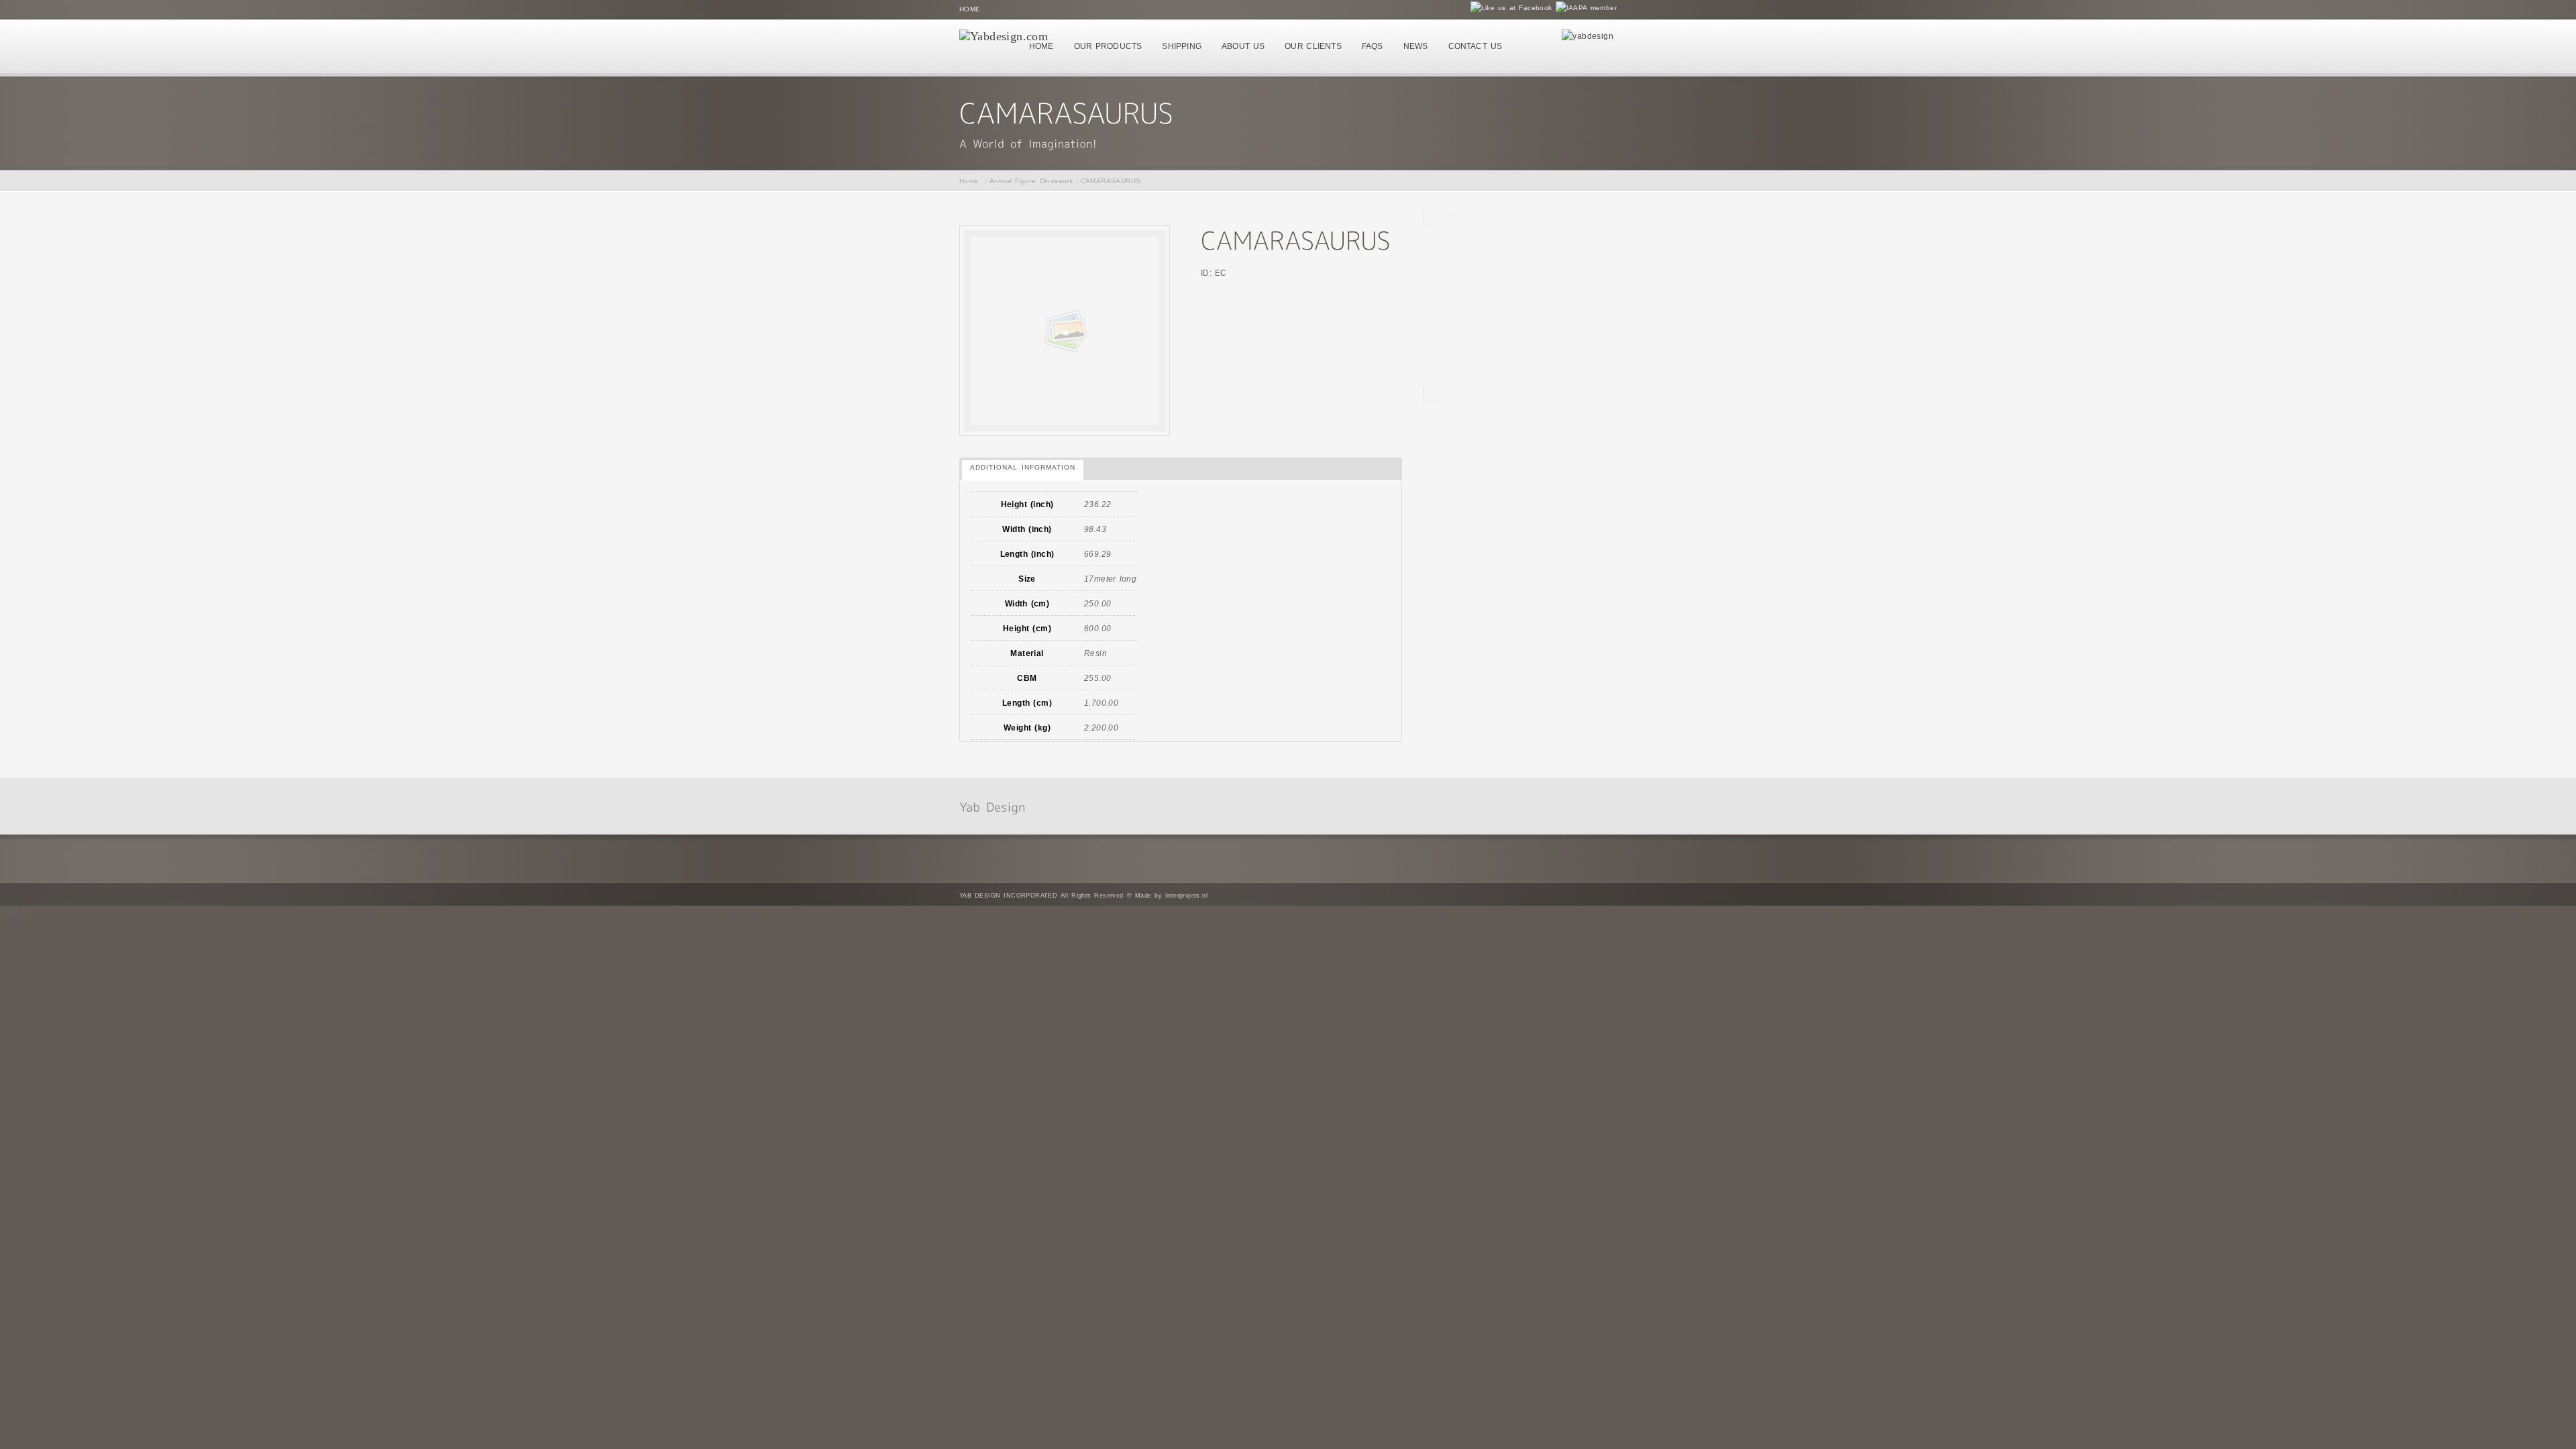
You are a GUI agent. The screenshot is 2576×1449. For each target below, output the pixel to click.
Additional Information (1023, 467)
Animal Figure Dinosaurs (1031, 181)
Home (970, 9)
